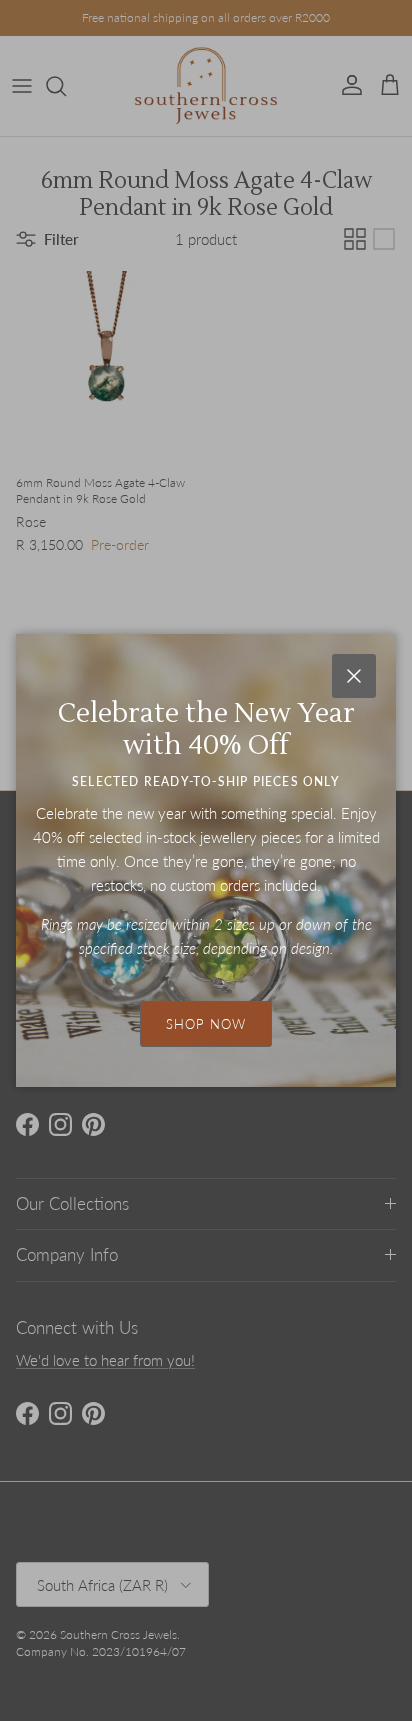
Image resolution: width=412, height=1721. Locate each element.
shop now (206, 1024)
